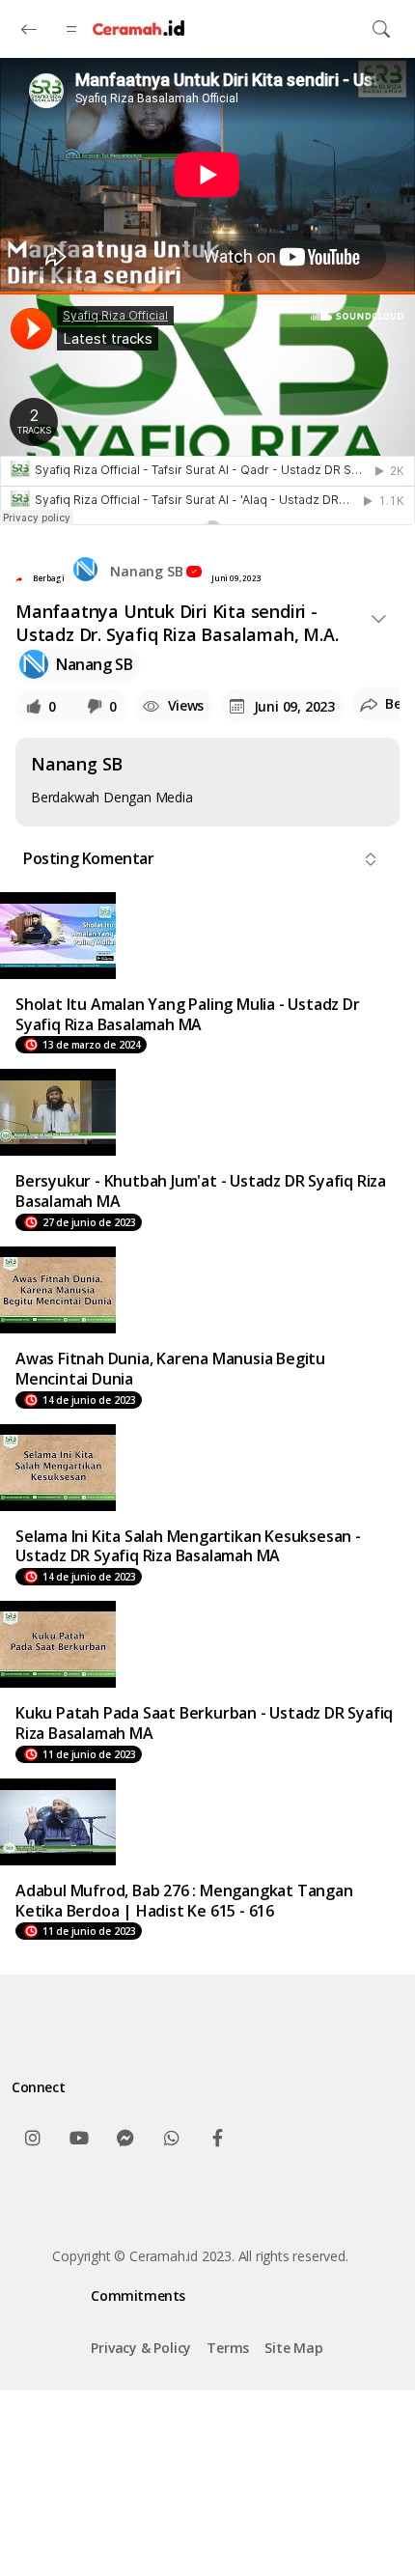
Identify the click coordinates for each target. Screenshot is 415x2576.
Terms (228, 2348)
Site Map (293, 2348)
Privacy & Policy (141, 2348)
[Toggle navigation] (381, 29)
